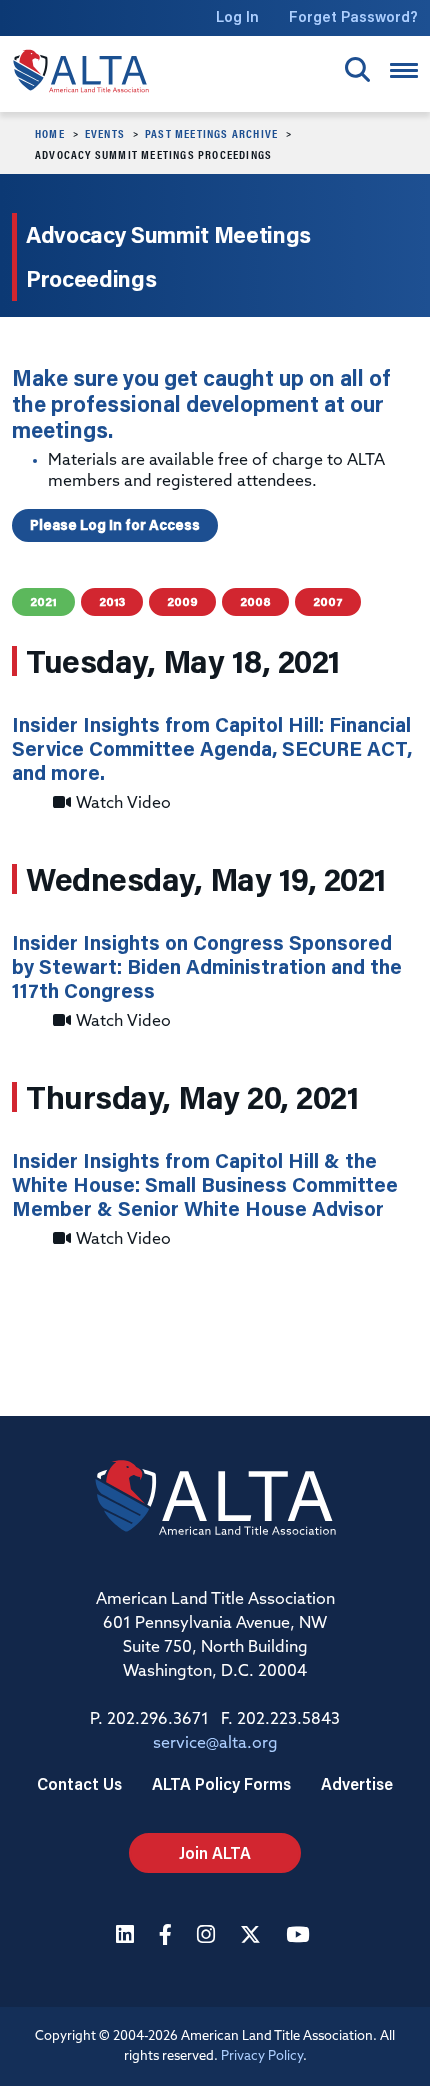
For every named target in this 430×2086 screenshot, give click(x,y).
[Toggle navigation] (404, 70)
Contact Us (79, 1783)
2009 (182, 601)
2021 (43, 601)
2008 (255, 601)
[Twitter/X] (253, 1936)
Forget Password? (353, 16)
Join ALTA (215, 1852)
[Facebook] (168, 1936)
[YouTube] (300, 1936)
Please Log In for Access (115, 525)
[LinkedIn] (127, 1936)
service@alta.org (215, 1744)
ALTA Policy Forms (221, 1783)
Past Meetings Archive (211, 133)
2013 (112, 601)
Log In (237, 16)
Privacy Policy (262, 2056)
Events (105, 133)
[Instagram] (208, 1936)
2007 (328, 601)
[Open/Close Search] (357, 69)
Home (50, 133)
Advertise (357, 1783)
